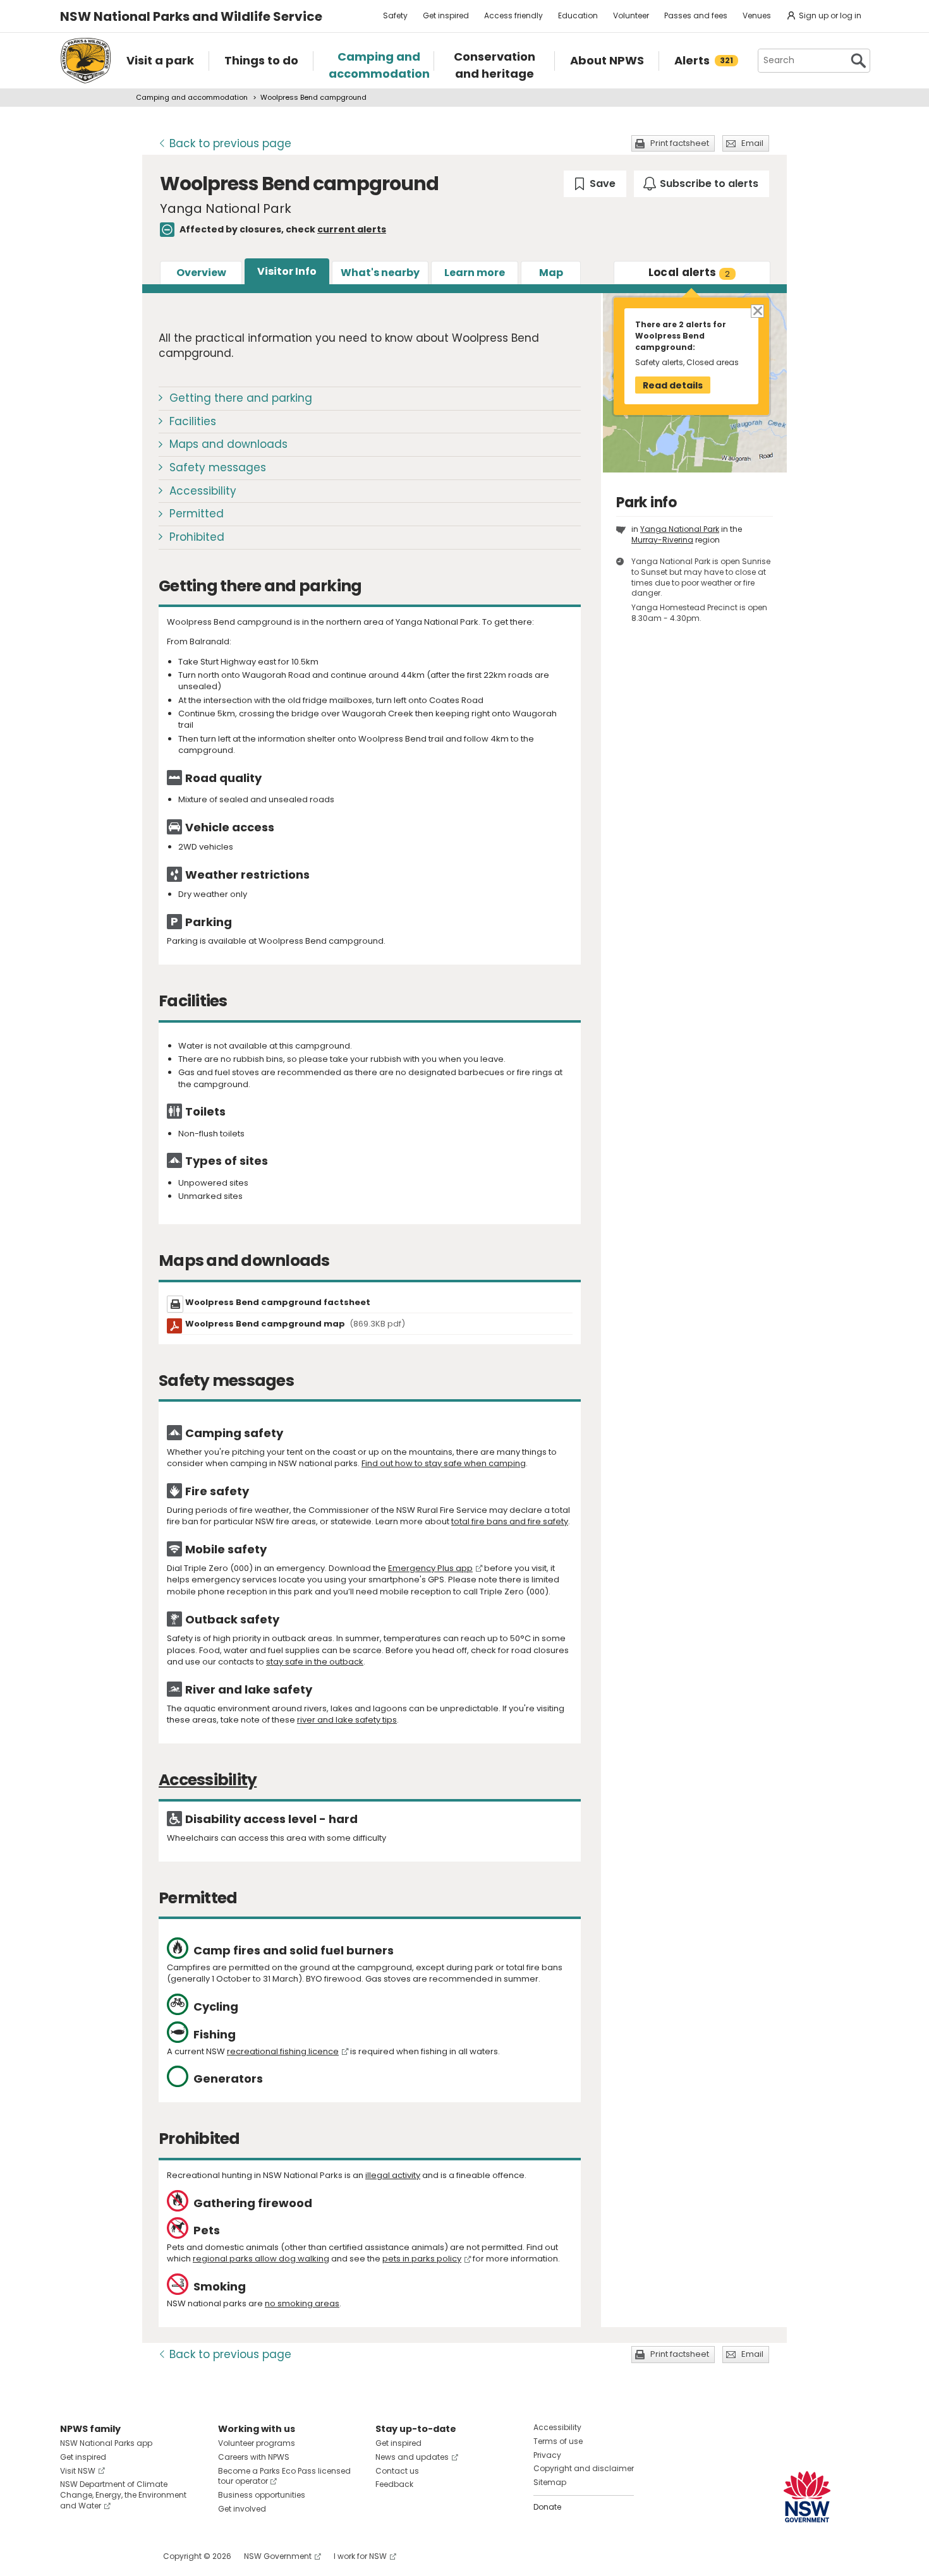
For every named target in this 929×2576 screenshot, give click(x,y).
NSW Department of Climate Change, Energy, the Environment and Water (123, 2495)
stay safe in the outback (315, 1662)
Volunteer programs (257, 2443)
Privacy (547, 2455)
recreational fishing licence (283, 2051)
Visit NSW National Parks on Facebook (72, 2556)
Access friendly (513, 15)
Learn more (475, 273)
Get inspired (446, 15)
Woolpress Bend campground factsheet (278, 1302)
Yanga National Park (680, 529)
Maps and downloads (228, 444)
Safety (395, 15)
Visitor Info (287, 271)
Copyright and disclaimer (584, 2468)
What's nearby (380, 273)
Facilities (193, 421)
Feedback (394, 2484)
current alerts (352, 229)
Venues (757, 15)
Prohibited (197, 537)
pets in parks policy (422, 2259)
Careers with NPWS (254, 2457)
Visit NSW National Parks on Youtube (126, 2556)
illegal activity (393, 2175)
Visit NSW (78, 2471)
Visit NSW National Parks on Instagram (99, 2556)
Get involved (242, 2509)
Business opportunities (262, 2495)
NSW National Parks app (106, 2443)
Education (578, 15)
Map (551, 273)
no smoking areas (302, 2303)
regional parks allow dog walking (261, 2259)
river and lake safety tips (347, 1720)
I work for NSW (360, 2556)
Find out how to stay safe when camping (444, 1463)
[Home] (86, 61)
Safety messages (218, 467)
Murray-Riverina (662, 540)
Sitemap (550, 2482)
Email (752, 143)
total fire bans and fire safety (510, 1521)
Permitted (197, 514)
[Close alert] (757, 310)
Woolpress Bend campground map (295, 1324)
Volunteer (631, 15)
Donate (547, 2507)
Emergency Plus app (430, 1568)
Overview (201, 273)
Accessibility (203, 491)
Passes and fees (696, 15)
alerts (689, 272)
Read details (673, 385)
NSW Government (278, 2556)
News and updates (412, 2457)
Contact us (397, 2471)
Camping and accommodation (192, 97)
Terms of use (558, 2441)
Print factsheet (680, 143)
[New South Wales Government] (807, 2497)
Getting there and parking (241, 398)
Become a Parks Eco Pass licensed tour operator (284, 2476)
